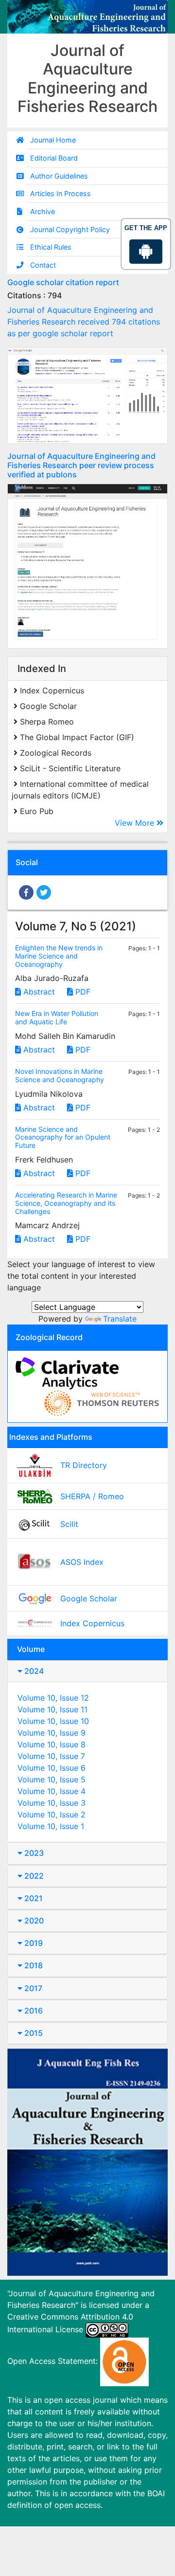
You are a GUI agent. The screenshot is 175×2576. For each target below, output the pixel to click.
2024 (33, 1671)
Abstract (38, 992)
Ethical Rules (51, 247)
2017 (32, 1988)
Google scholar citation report (63, 282)
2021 (33, 1898)
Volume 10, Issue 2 (52, 1814)
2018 (33, 1965)
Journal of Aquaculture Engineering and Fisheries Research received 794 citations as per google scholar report (84, 322)
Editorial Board (54, 158)
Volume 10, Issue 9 (52, 1733)
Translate (120, 1319)
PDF (82, 992)
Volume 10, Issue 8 (52, 1744)
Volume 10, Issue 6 (52, 1768)
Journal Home (53, 140)
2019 (33, 1943)
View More (136, 823)
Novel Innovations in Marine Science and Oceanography (60, 1075)
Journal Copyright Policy (70, 229)
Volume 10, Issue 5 (52, 1779)
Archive (43, 211)
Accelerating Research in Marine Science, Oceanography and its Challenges (66, 1203)
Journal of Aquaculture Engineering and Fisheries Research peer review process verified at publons (81, 465)
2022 (33, 1876)
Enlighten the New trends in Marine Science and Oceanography (59, 956)
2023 (33, 1853)
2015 (33, 2033)
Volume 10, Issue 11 (52, 1709)
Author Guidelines (59, 176)
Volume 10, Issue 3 (52, 1803)
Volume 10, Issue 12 (53, 1698)
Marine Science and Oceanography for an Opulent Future (63, 1137)
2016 (33, 2011)
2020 (33, 1921)
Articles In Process (61, 193)
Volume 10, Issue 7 (51, 1756)
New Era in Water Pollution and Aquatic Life (57, 1017)
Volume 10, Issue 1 (51, 1826)
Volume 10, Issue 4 (52, 1791)
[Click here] (87, 395)
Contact (43, 265)
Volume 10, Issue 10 (53, 1721)
